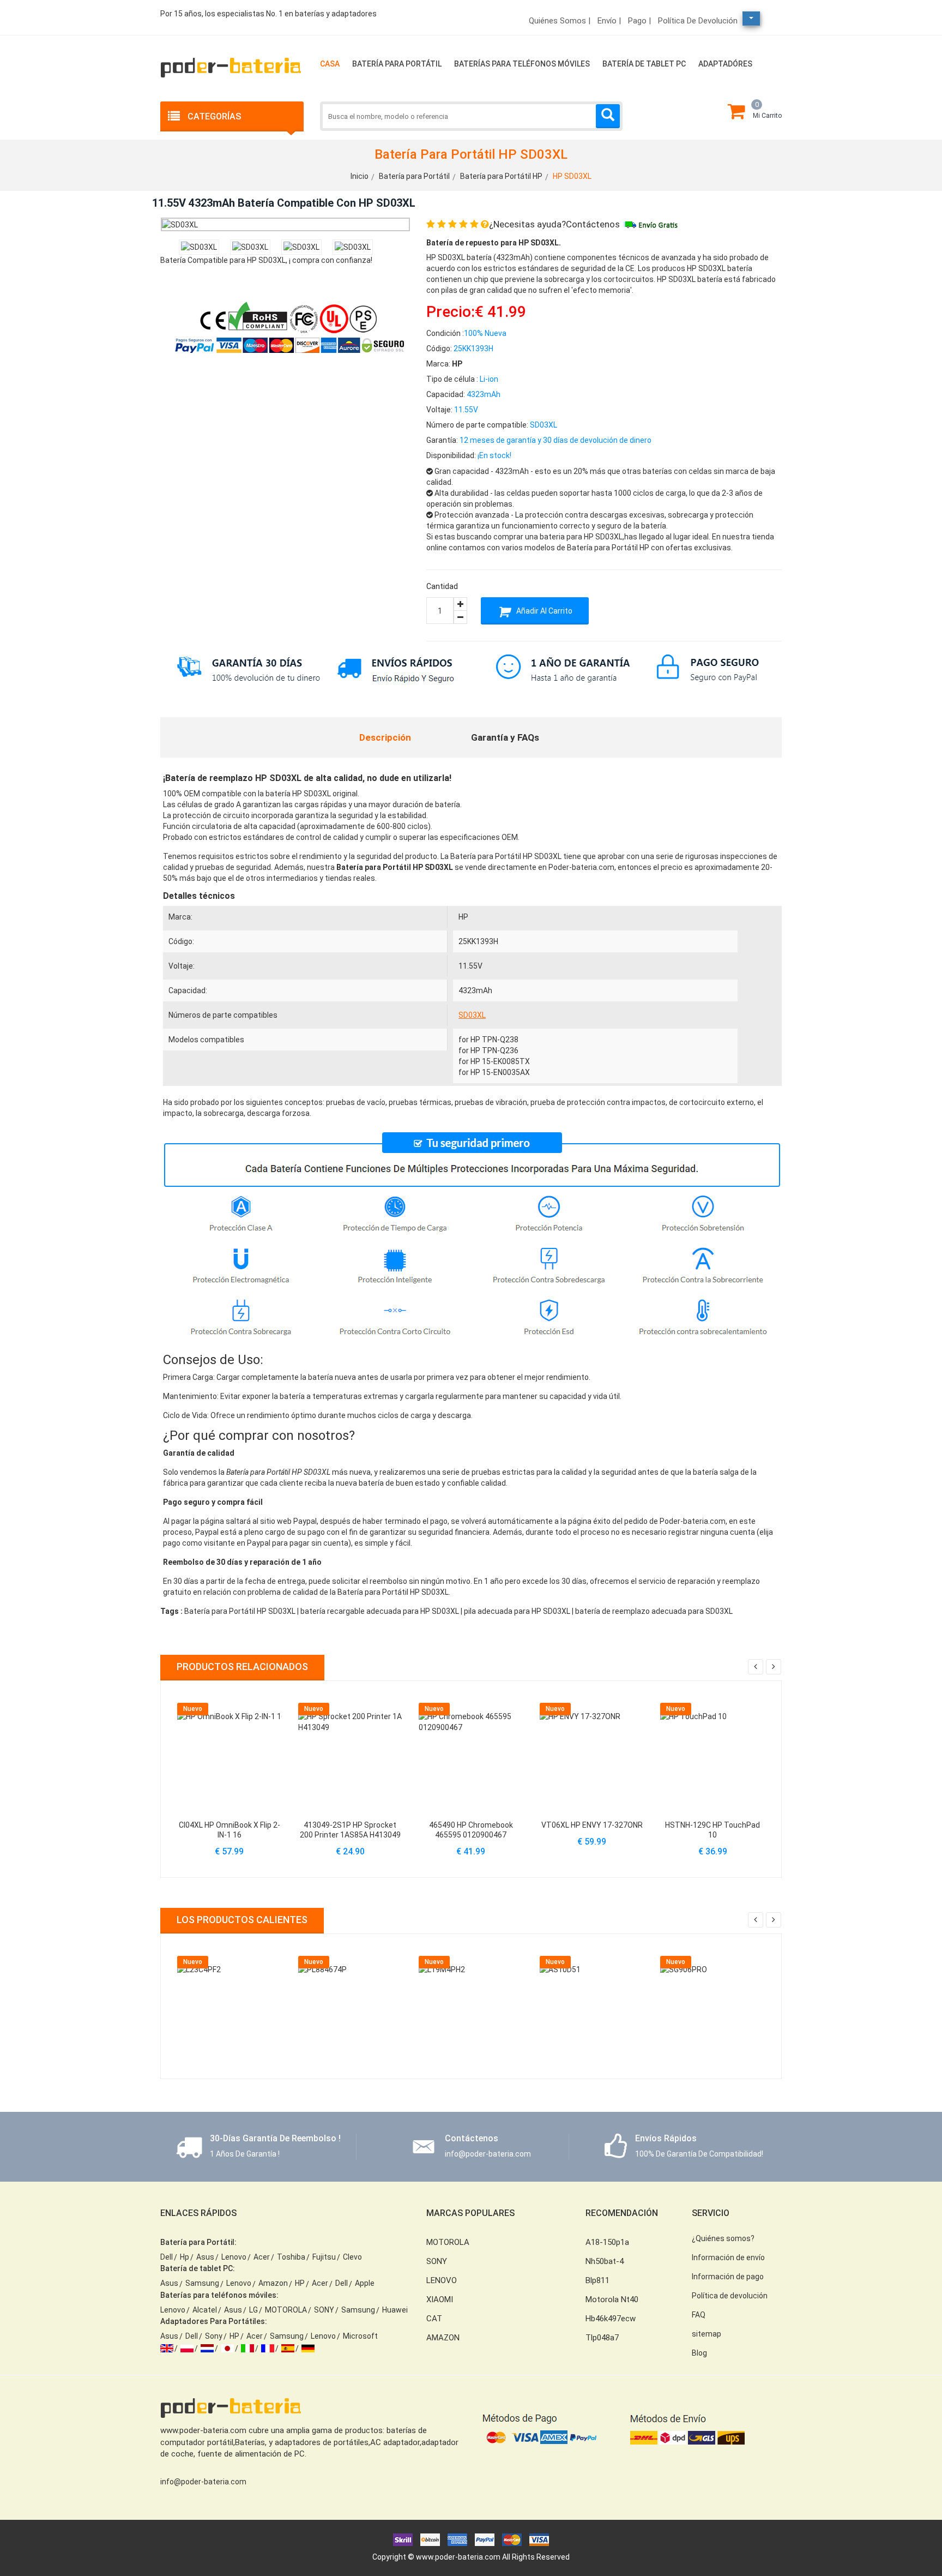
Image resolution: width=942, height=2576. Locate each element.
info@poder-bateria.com (203, 2482)
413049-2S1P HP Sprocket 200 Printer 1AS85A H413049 (350, 1830)
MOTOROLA (286, 2310)
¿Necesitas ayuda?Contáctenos (554, 224)
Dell (167, 2257)
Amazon (273, 2283)
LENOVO (442, 2280)
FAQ (699, 2315)
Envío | (609, 21)
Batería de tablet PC (644, 64)
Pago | (639, 21)
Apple (365, 2283)
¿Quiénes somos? (723, 2238)
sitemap (706, 2334)
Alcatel (205, 2310)
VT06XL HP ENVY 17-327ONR (592, 1825)
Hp (185, 2257)
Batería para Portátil (397, 64)
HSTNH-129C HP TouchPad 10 (712, 1830)
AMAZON (443, 2338)
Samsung (202, 2283)
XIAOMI (440, 2299)
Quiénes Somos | (560, 21)
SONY (324, 2310)
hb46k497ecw (611, 2319)
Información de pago (728, 2277)
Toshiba (291, 2257)
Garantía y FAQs (505, 737)
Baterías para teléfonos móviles (522, 64)
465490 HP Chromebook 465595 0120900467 (471, 1830)
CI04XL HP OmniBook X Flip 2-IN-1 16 (230, 1830)
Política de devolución (698, 21)
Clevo (352, 2257)
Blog (699, 2353)
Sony (214, 2336)
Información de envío (728, 2257)
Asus (205, 2257)
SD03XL (472, 1015)
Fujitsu (324, 2257)
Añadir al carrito (544, 611)
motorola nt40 (612, 2299)
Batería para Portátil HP (501, 176)
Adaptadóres (725, 64)
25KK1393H (478, 941)
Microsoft (360, 2336)
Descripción (385, 737)
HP (463, 917)
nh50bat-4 (605, 2261)
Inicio (360, 176)
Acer (262, 2257)
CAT (434, 2319)
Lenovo (234, 2257)
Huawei (395, 2310)
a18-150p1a (607, 2242)
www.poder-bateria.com (458, 2557)
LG (253, 2310)
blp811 (597, 2280)
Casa (330, 64)
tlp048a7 (602, 2338)
